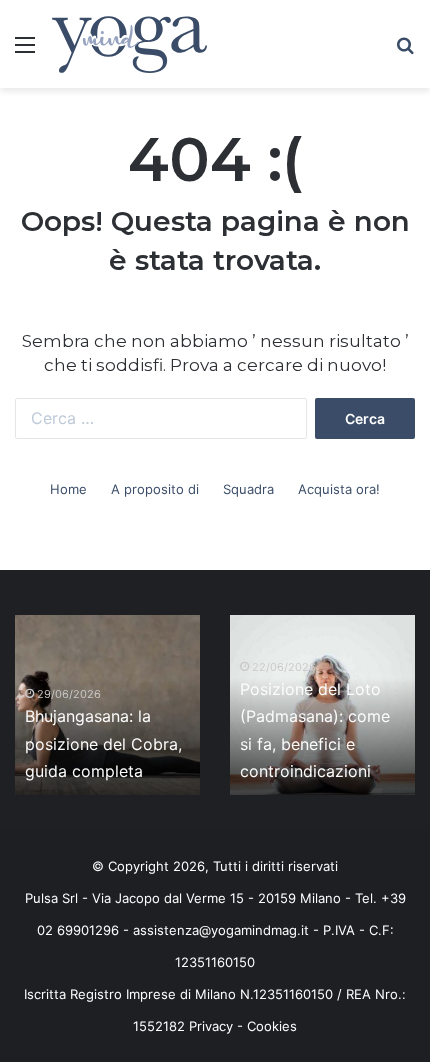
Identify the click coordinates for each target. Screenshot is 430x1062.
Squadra (248, 489)
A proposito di (155, 489)
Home (68, 489)
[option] (107, 705)
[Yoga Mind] (129, 44)
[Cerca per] (405, 51)
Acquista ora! (339, 489)
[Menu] (25, 51)
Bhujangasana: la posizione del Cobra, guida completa (103, 743)
